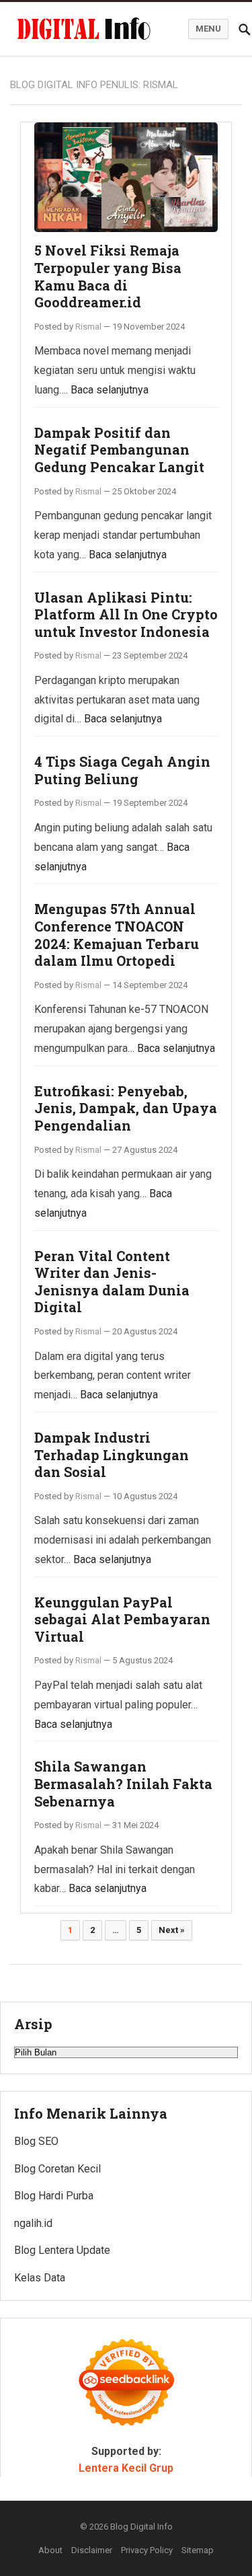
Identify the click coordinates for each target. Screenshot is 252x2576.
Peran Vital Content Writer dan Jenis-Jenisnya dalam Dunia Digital (112, 1282)
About (50, 2550)
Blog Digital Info (141, 2527)
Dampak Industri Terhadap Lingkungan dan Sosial (112, 1454)
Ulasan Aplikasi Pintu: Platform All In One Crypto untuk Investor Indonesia (126, 614)
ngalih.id (33, 2223)
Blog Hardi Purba (54, 2196)
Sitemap (198, 2550)
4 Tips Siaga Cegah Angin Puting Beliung (122, 770)
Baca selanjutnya (110, 390)
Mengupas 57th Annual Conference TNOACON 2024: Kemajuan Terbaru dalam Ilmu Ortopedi (117, 935)
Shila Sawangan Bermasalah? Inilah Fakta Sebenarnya (123, 1783)
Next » (172, 1930)
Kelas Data (40, 2278)
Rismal (88, 327)
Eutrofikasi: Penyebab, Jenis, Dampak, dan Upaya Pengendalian (126, 1108)
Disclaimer (92, 2550)
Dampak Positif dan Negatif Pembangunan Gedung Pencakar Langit (119, 450)
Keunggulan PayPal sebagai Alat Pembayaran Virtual (122, 1619)
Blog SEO (36, 2141)
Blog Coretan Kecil (57, 2169)
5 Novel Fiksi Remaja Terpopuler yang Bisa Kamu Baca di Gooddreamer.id (108, 276)
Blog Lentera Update (62, 2250)
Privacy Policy (147, 2550)
